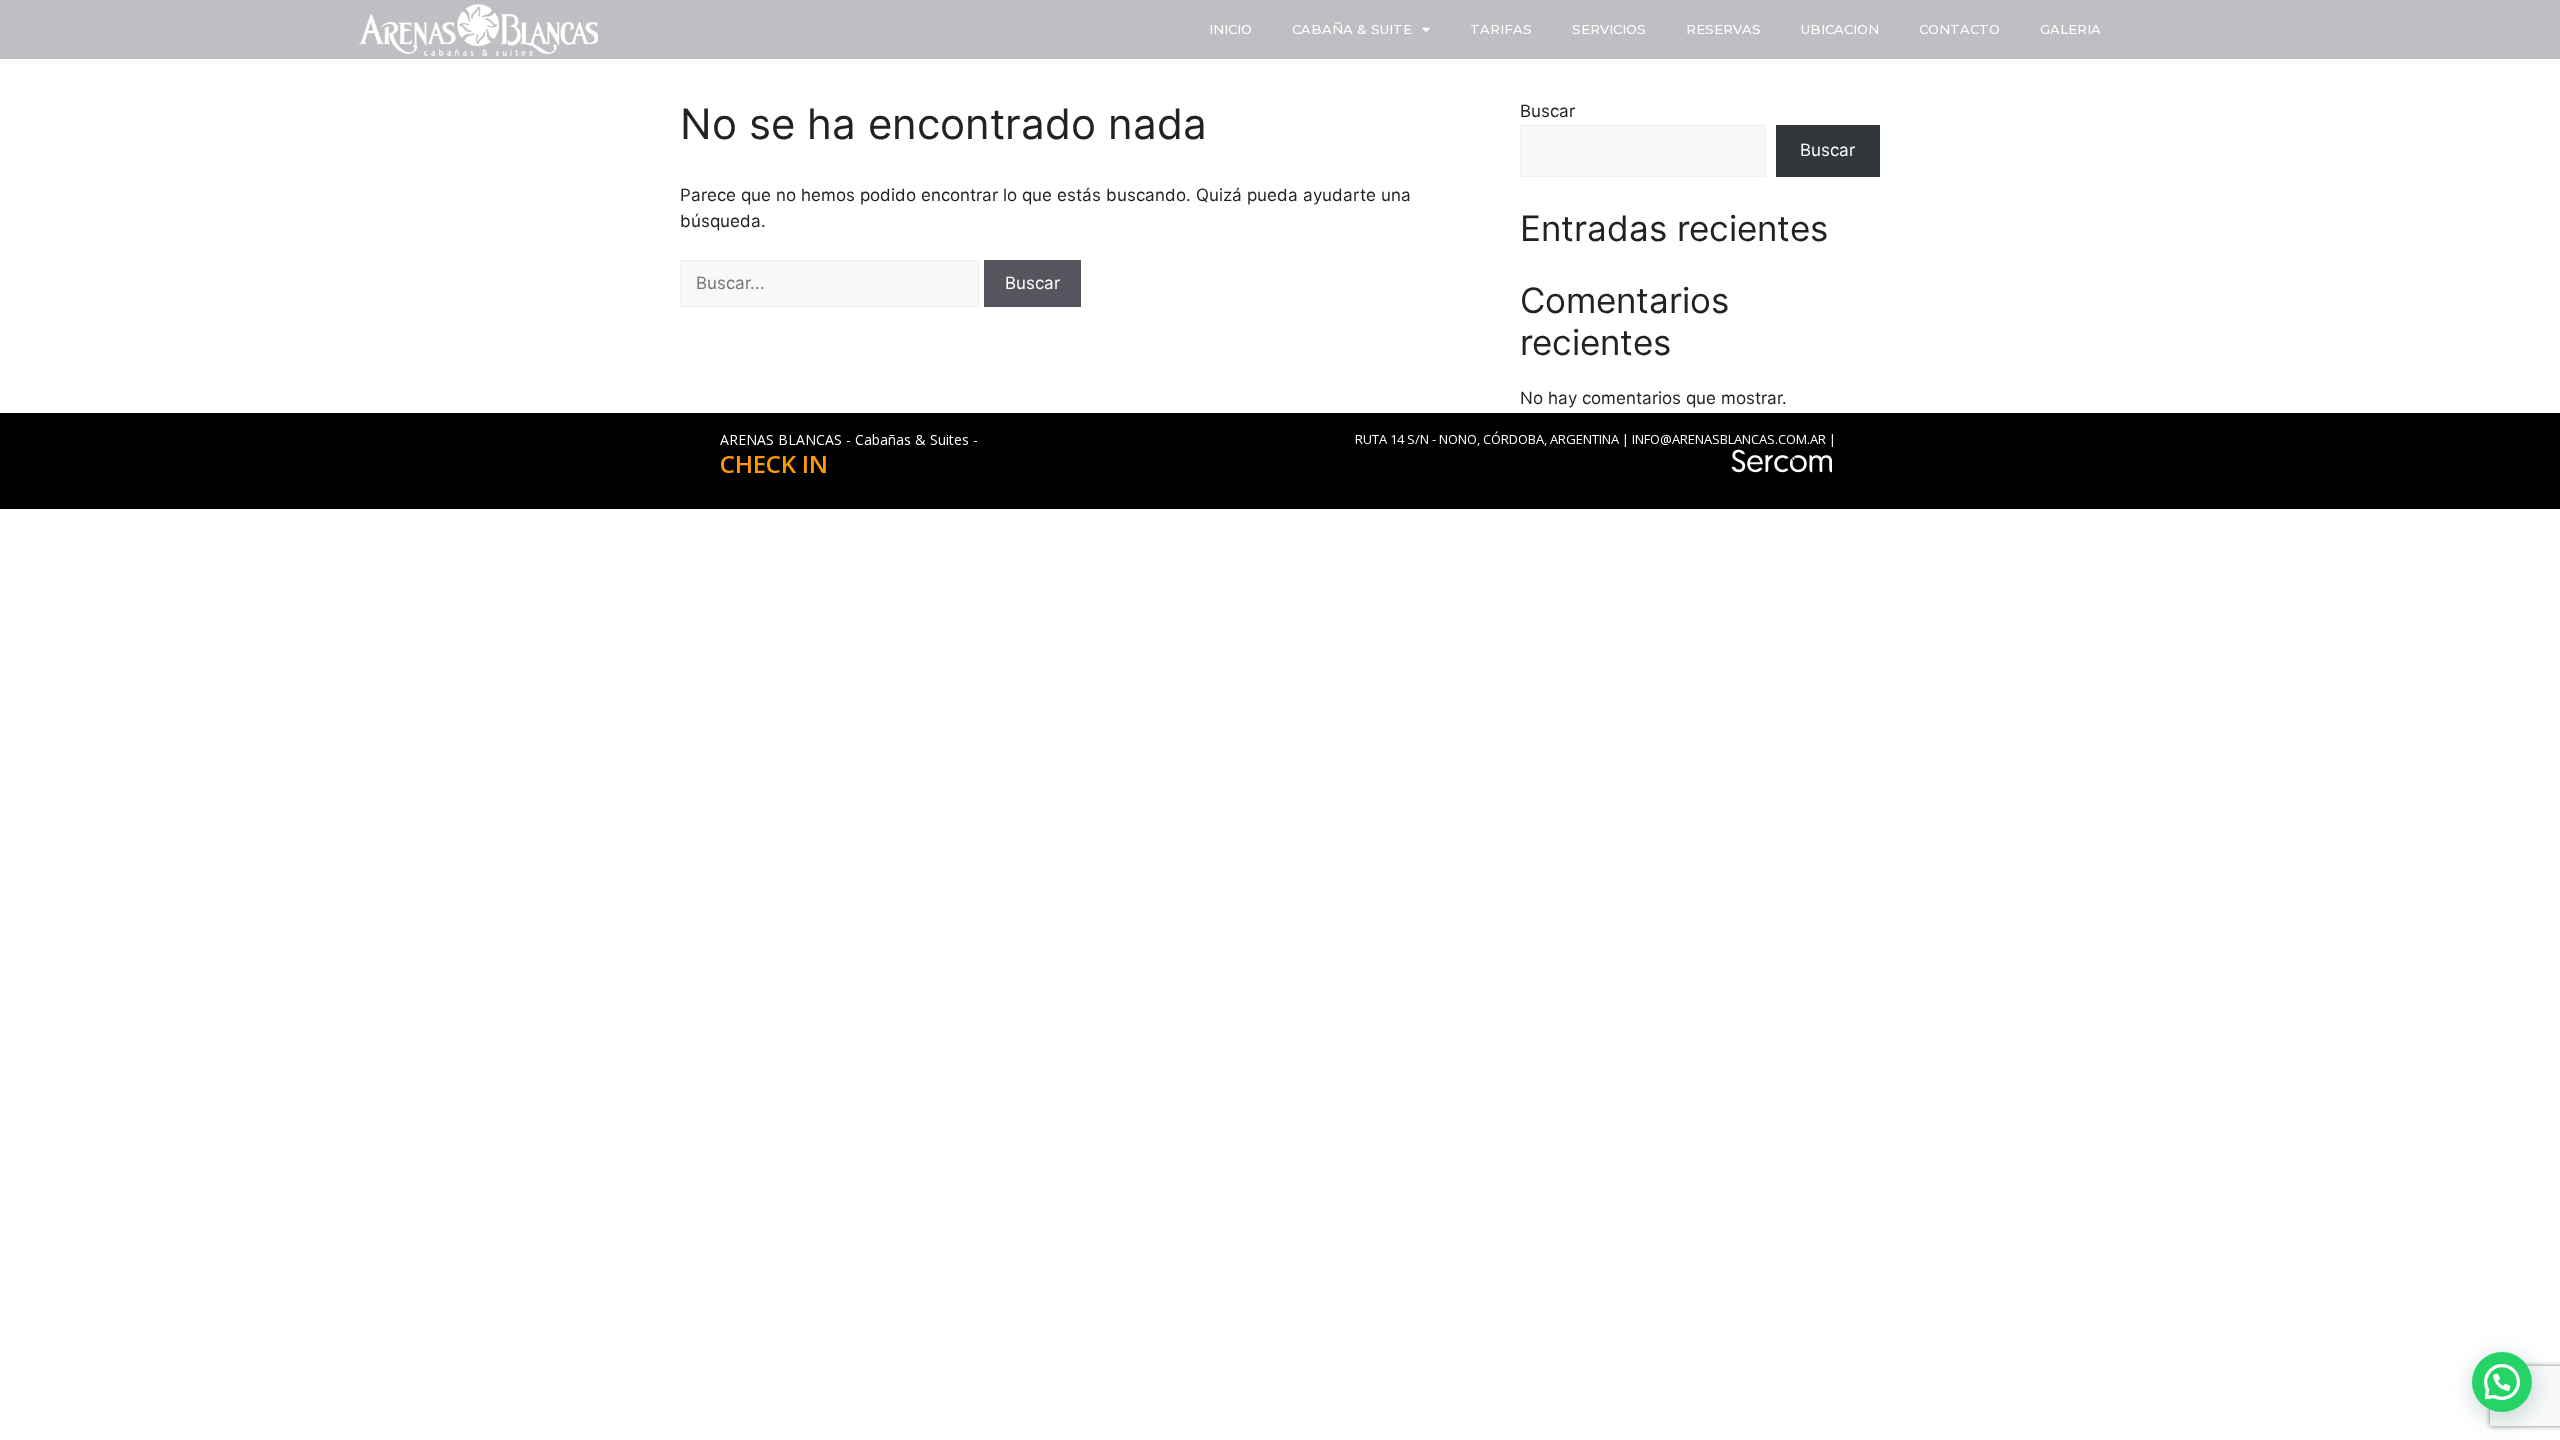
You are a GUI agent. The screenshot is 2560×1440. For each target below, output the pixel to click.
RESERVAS (1723, 29)
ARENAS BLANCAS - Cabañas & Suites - (849, 439)
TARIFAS (1501, 29)
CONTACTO (1959, 29)
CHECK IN (774, 463)
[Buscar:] (832, 283)
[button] (2502, 1382)
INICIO (1230, 29)
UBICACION (1840, 29)
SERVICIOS (1609, 29)
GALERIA (2070, 29)
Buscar (1547, 111)
